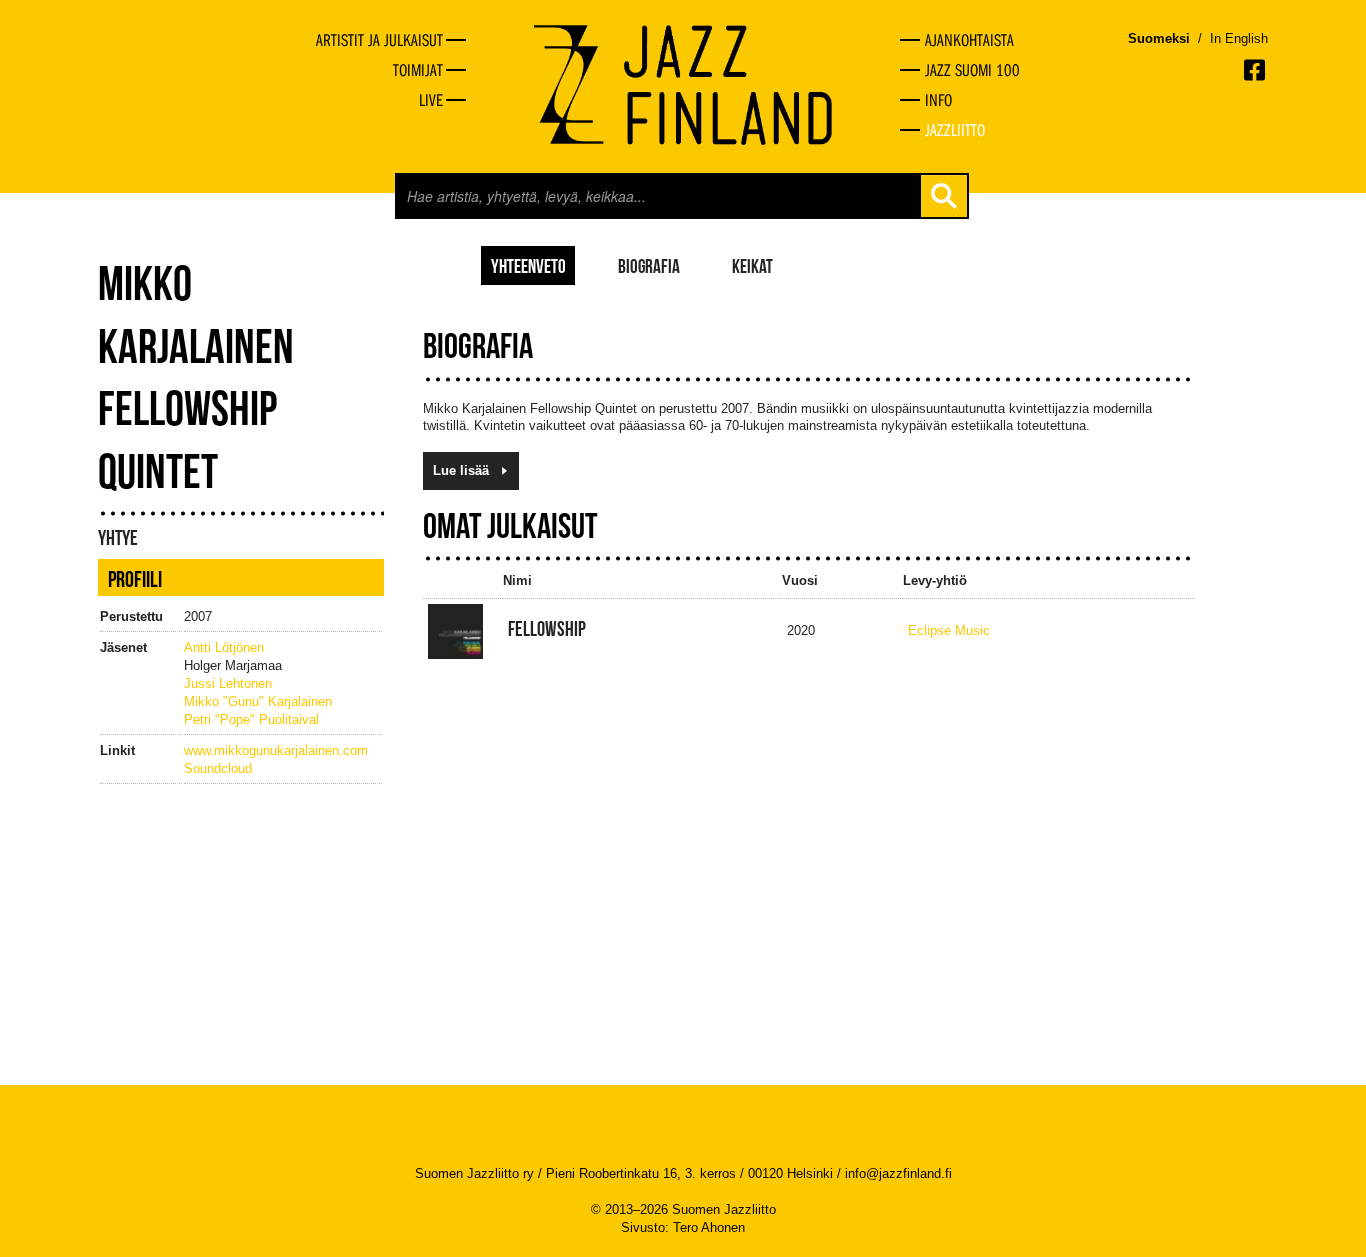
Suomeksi (1159, 38)
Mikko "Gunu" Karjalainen (258, 701)
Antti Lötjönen (224, 647)
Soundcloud (218, 768)
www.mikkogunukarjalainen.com (276, 750)
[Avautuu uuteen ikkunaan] (1256, 70)
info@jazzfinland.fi (898, 1173)
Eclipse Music (949, 630)
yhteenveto (528, 265)
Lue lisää (461, 470)
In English (1239, 38)
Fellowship (547, 629)
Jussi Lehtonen (228, 683)
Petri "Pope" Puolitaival (251, 719)
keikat (752, 265)
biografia (649, 265)
